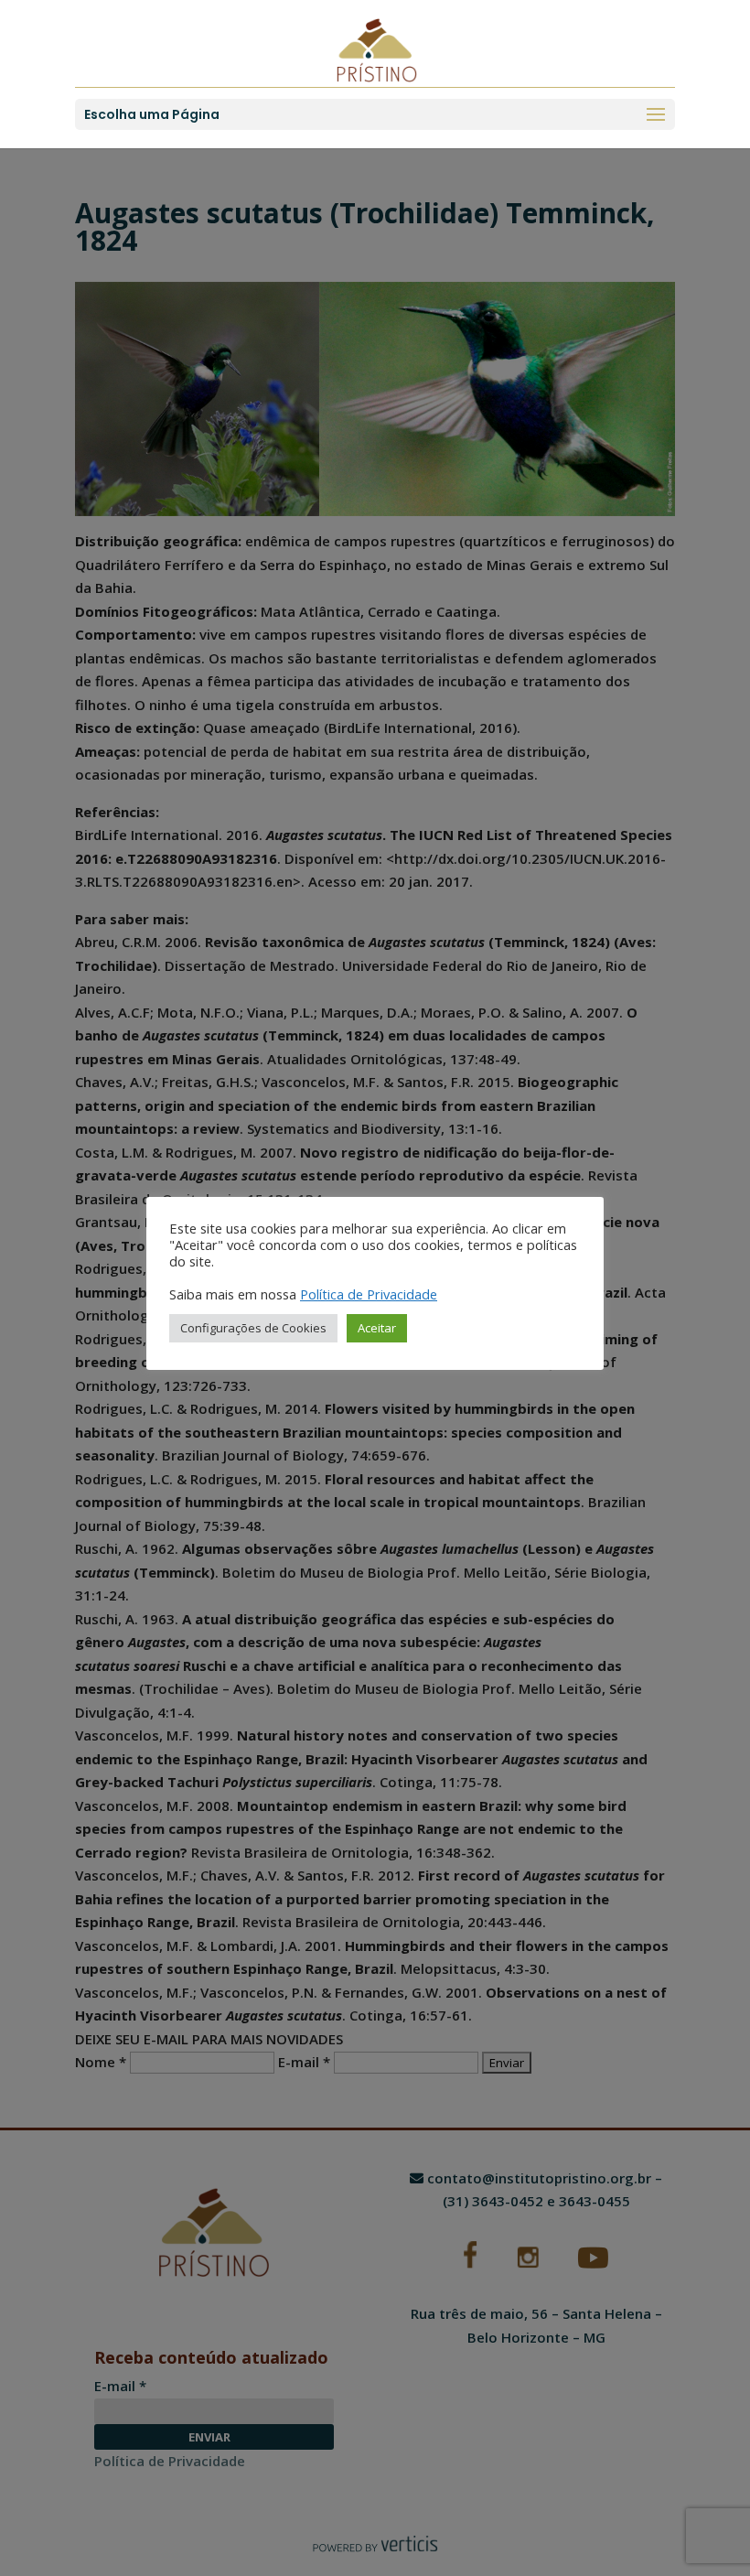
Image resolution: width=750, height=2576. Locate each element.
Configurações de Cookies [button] (253, 1328)
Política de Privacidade (369, 1294)
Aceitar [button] (377, 1328)
